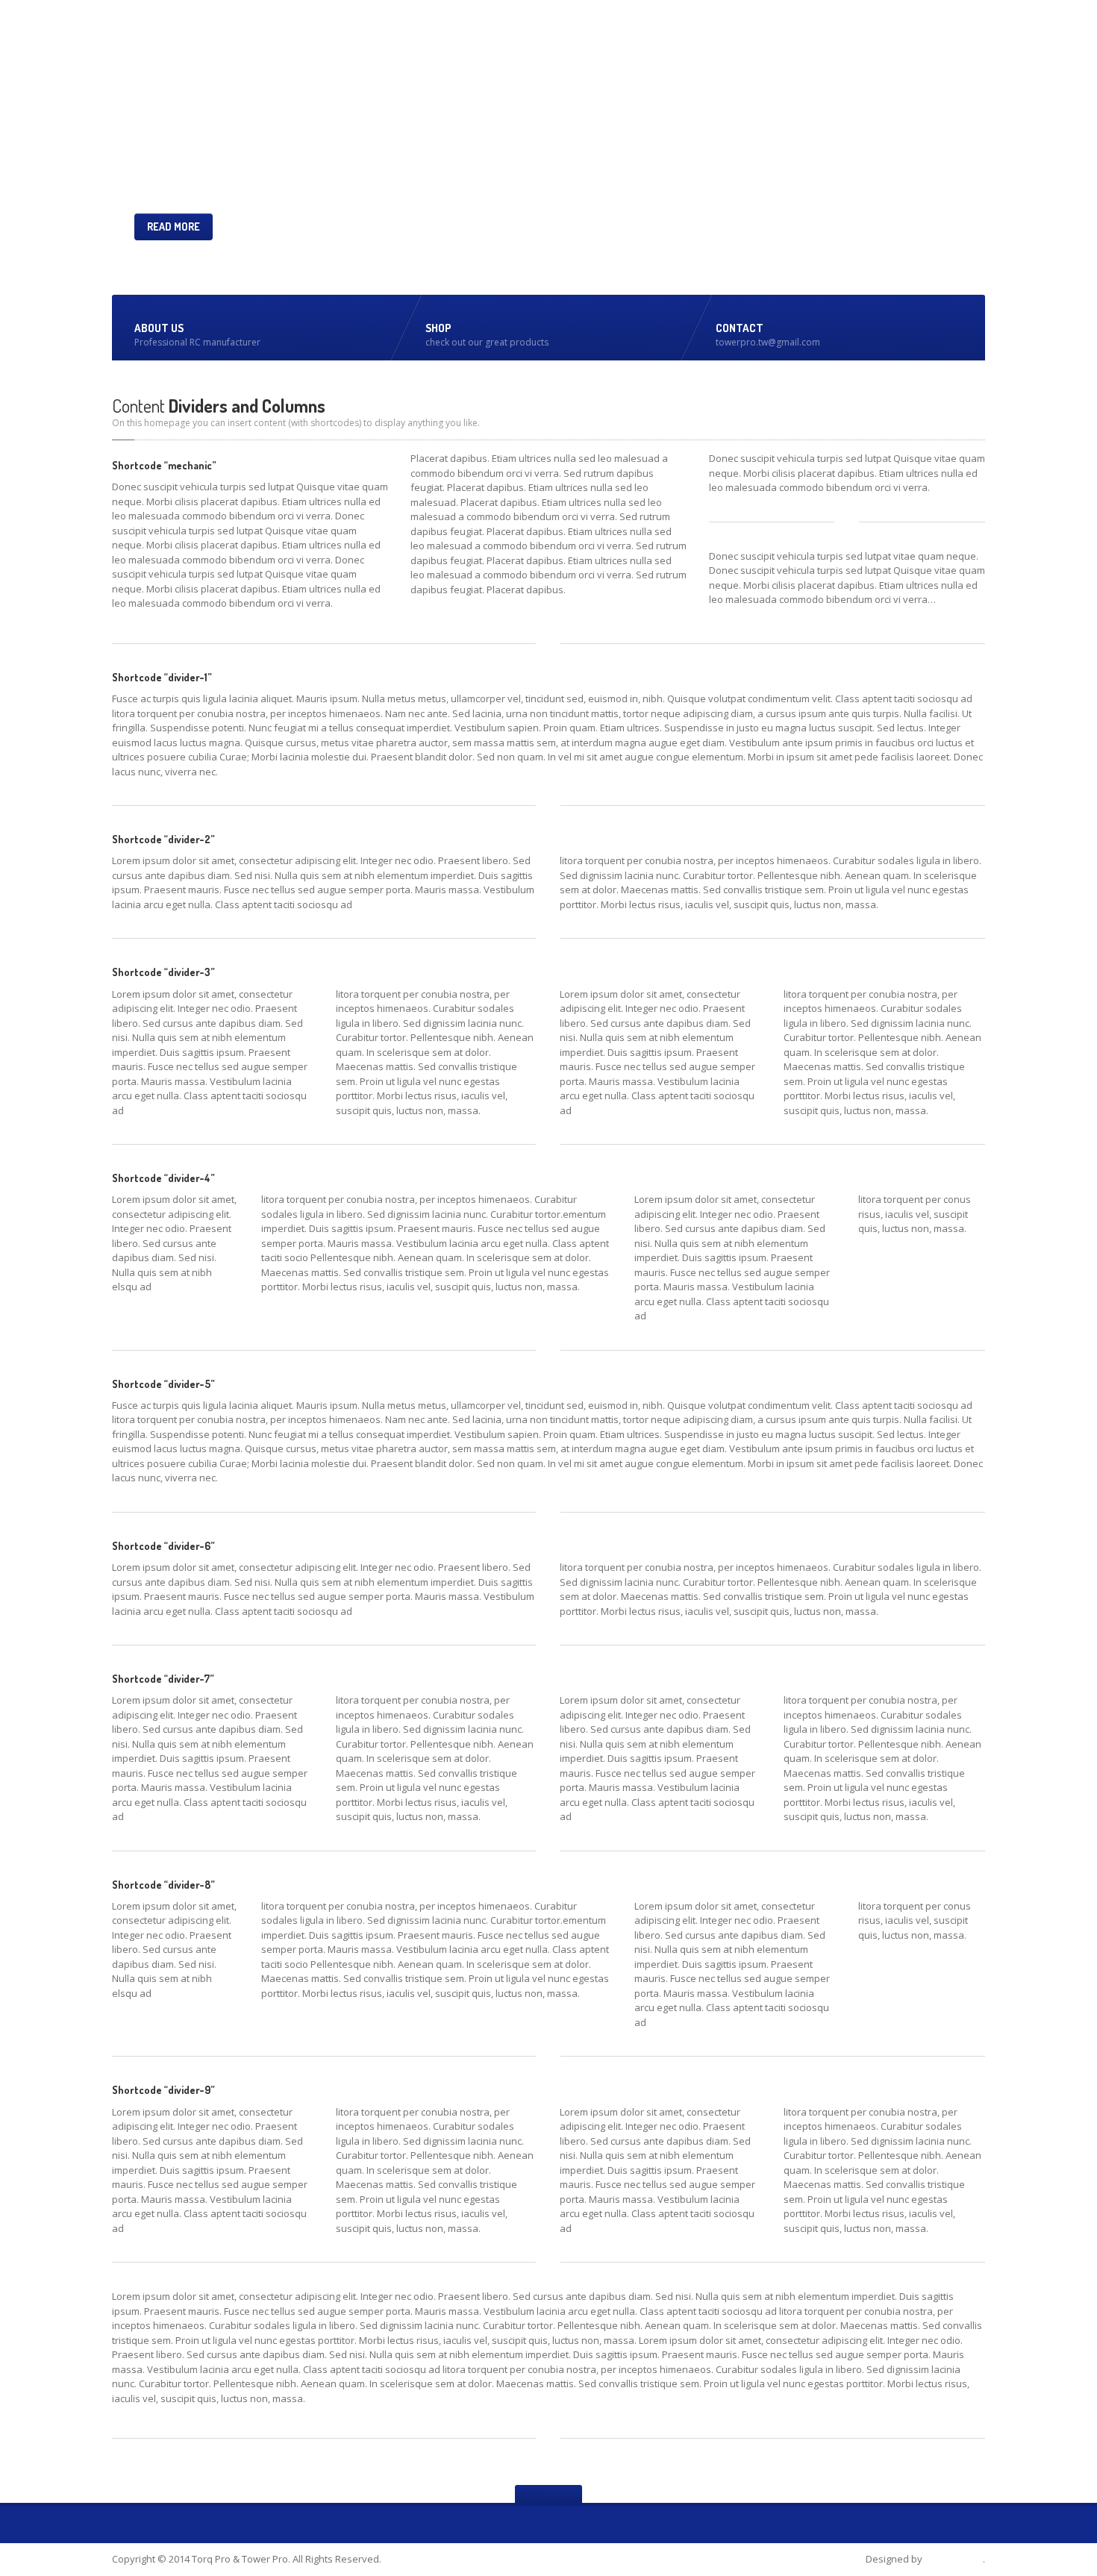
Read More (174, 226)
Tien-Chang (954, 2559)
